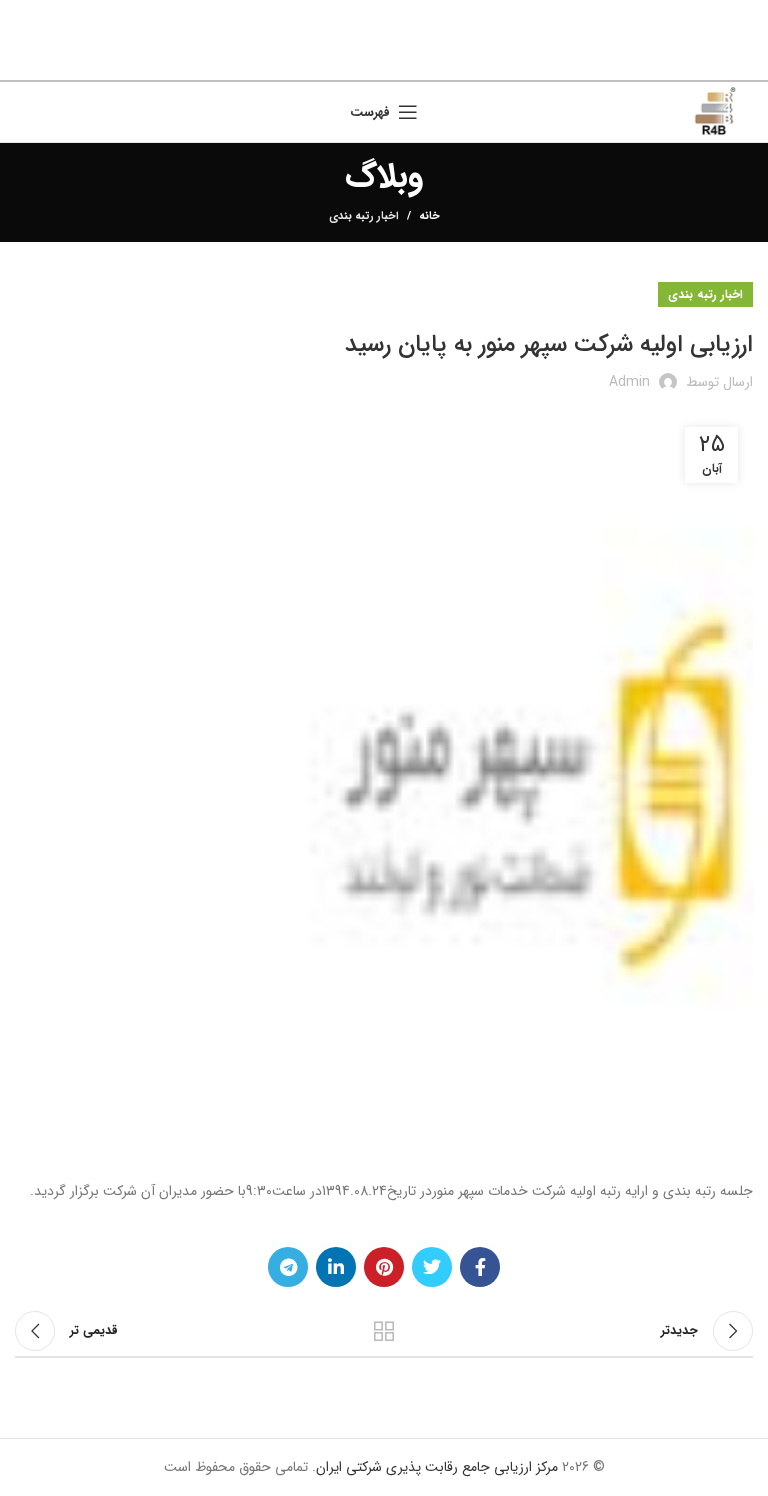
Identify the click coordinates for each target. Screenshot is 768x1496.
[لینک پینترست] (386, 60)
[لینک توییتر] (412, 60)
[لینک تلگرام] (336, 60)
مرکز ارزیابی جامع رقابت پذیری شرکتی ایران (437, 1467)
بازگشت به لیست (384, 1331)
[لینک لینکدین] (361, 60)
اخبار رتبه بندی (364, 216)
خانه (429, 217)
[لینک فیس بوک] (435, 60)
